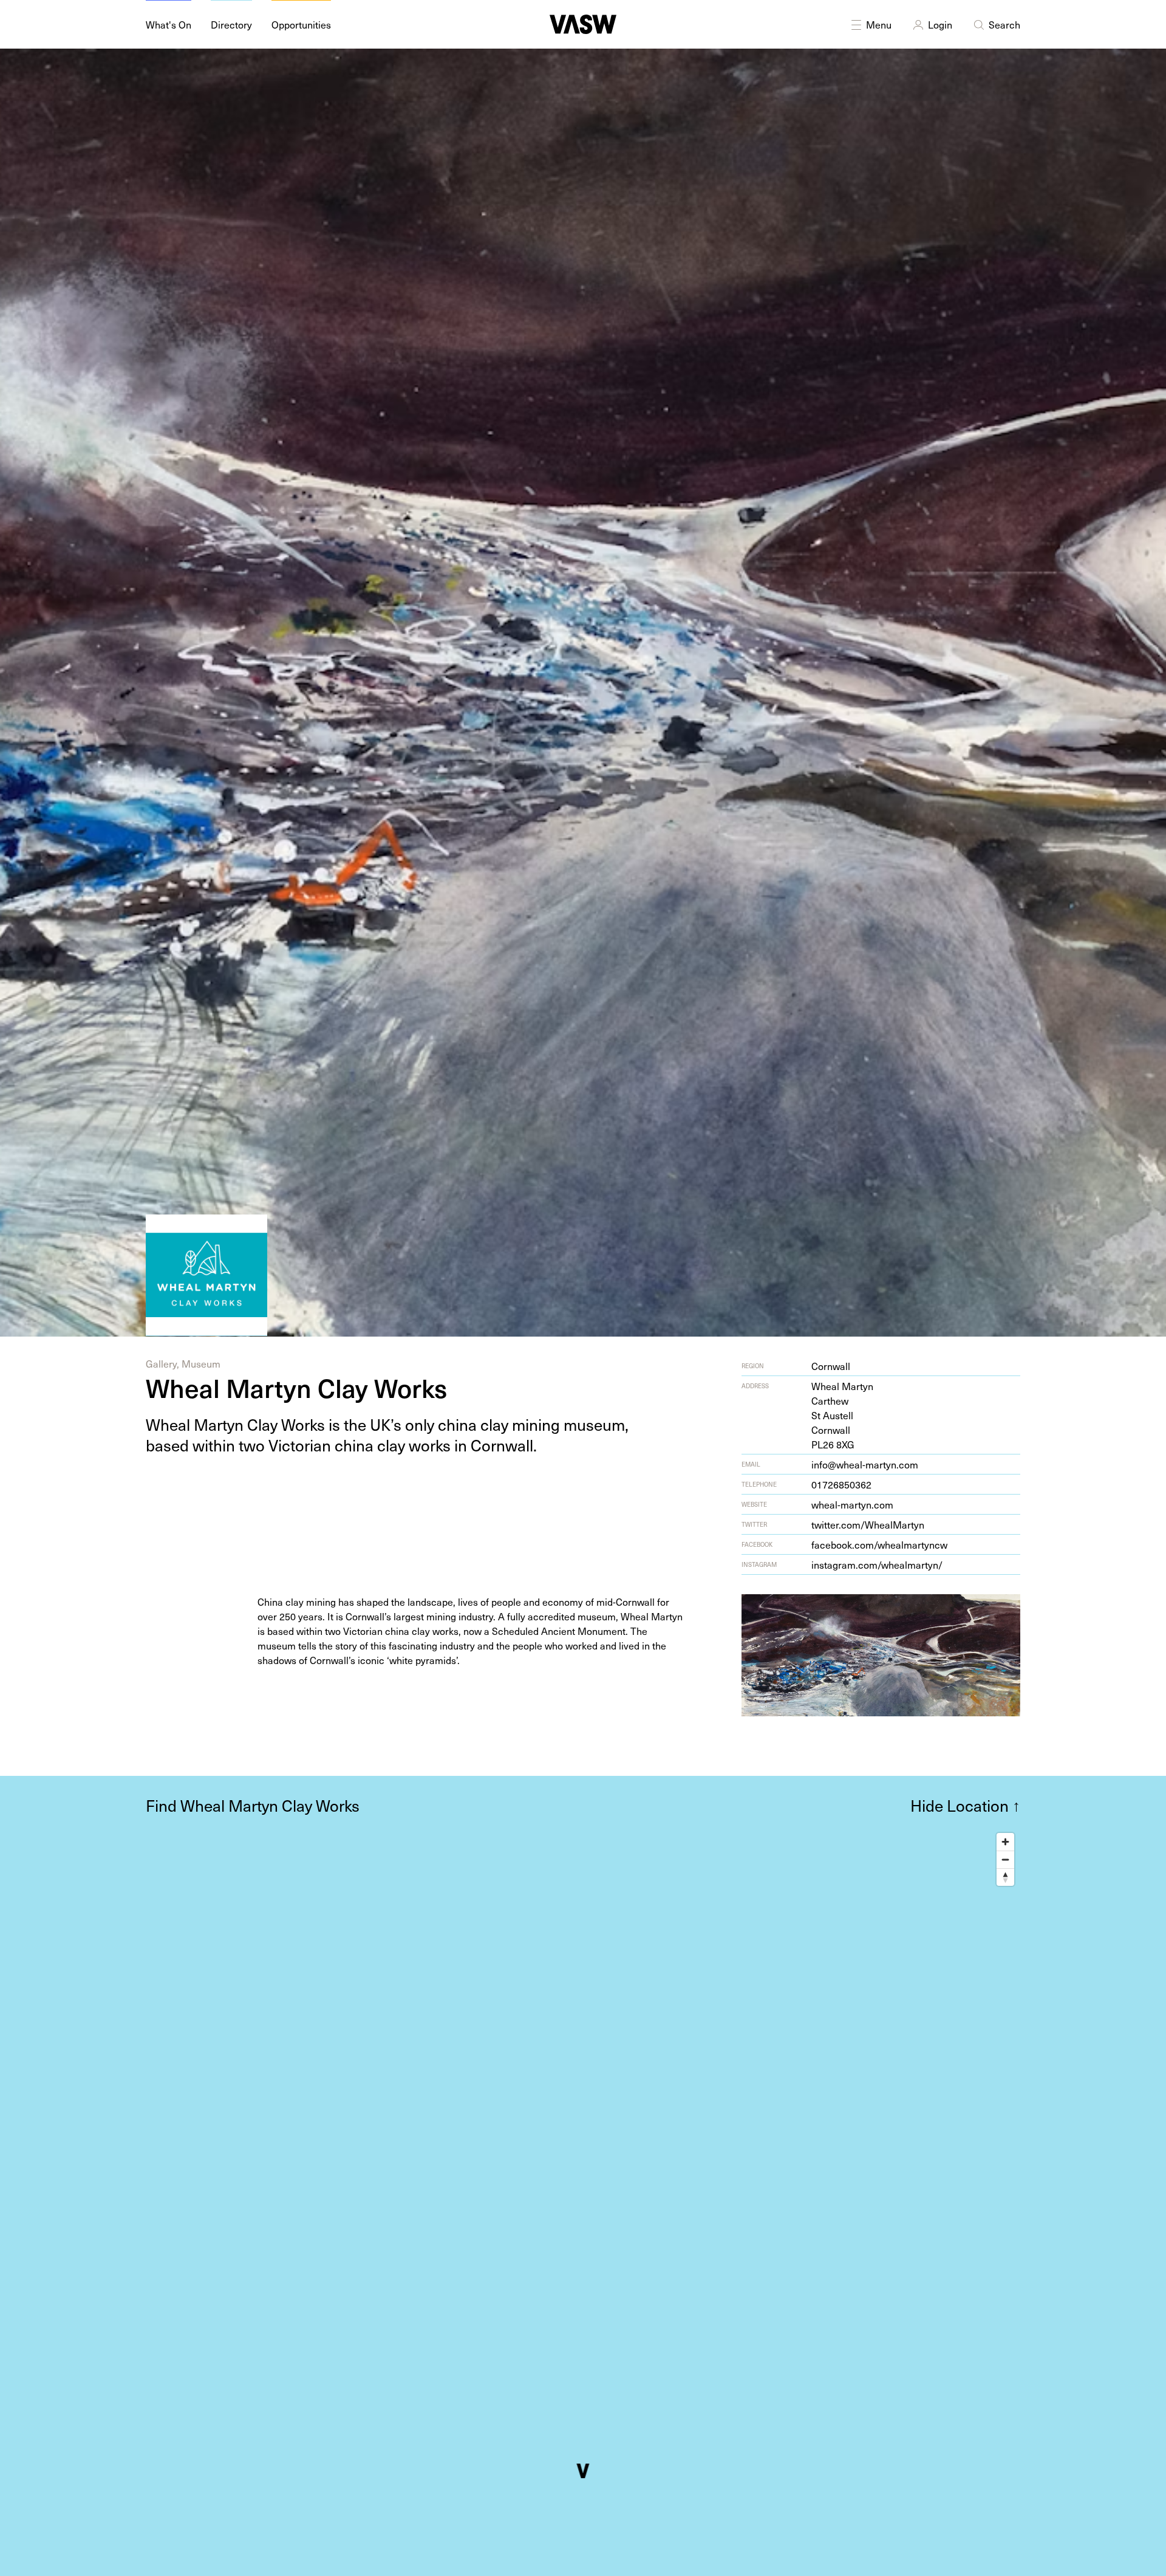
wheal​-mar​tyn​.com (852, 1504)
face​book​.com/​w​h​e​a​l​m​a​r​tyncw (879, 1544)
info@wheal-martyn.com (865, 1464)
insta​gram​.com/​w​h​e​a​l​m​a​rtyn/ (877, 1564)
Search (1004, 24)
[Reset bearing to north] (1005, 1877)
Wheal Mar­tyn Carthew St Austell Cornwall (842, 1415)
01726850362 (841, 1484)
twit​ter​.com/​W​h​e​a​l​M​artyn (868, 1524)
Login (940, 24)
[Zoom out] (1005, 1859)
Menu (879, 24)
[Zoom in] (1005, 1842)
